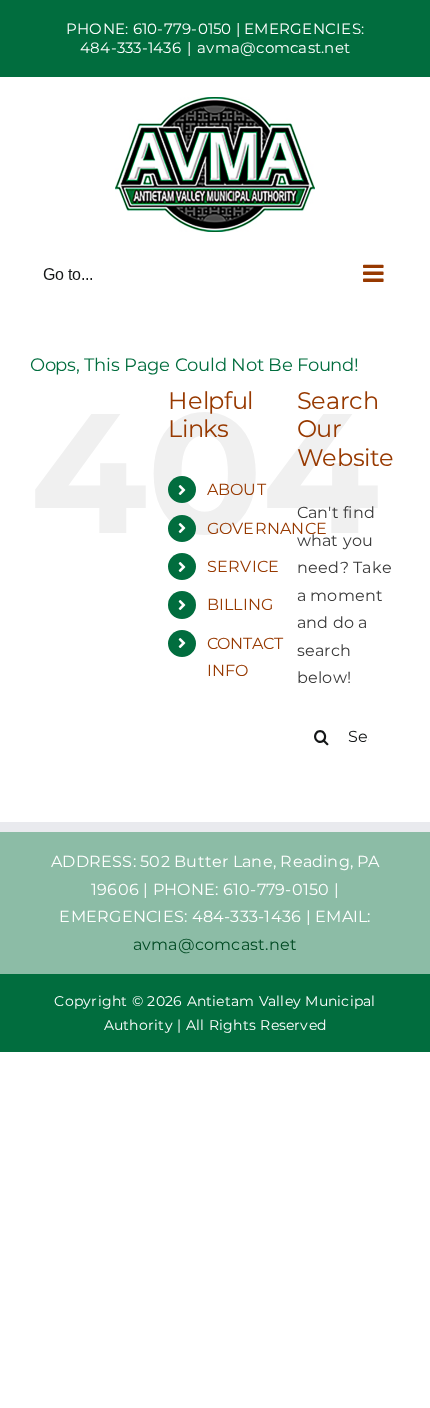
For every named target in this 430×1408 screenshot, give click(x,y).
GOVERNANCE (267, 528)
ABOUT (236, 489)
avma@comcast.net (273, 47)
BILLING (240, 604)
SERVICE (243, 566)
